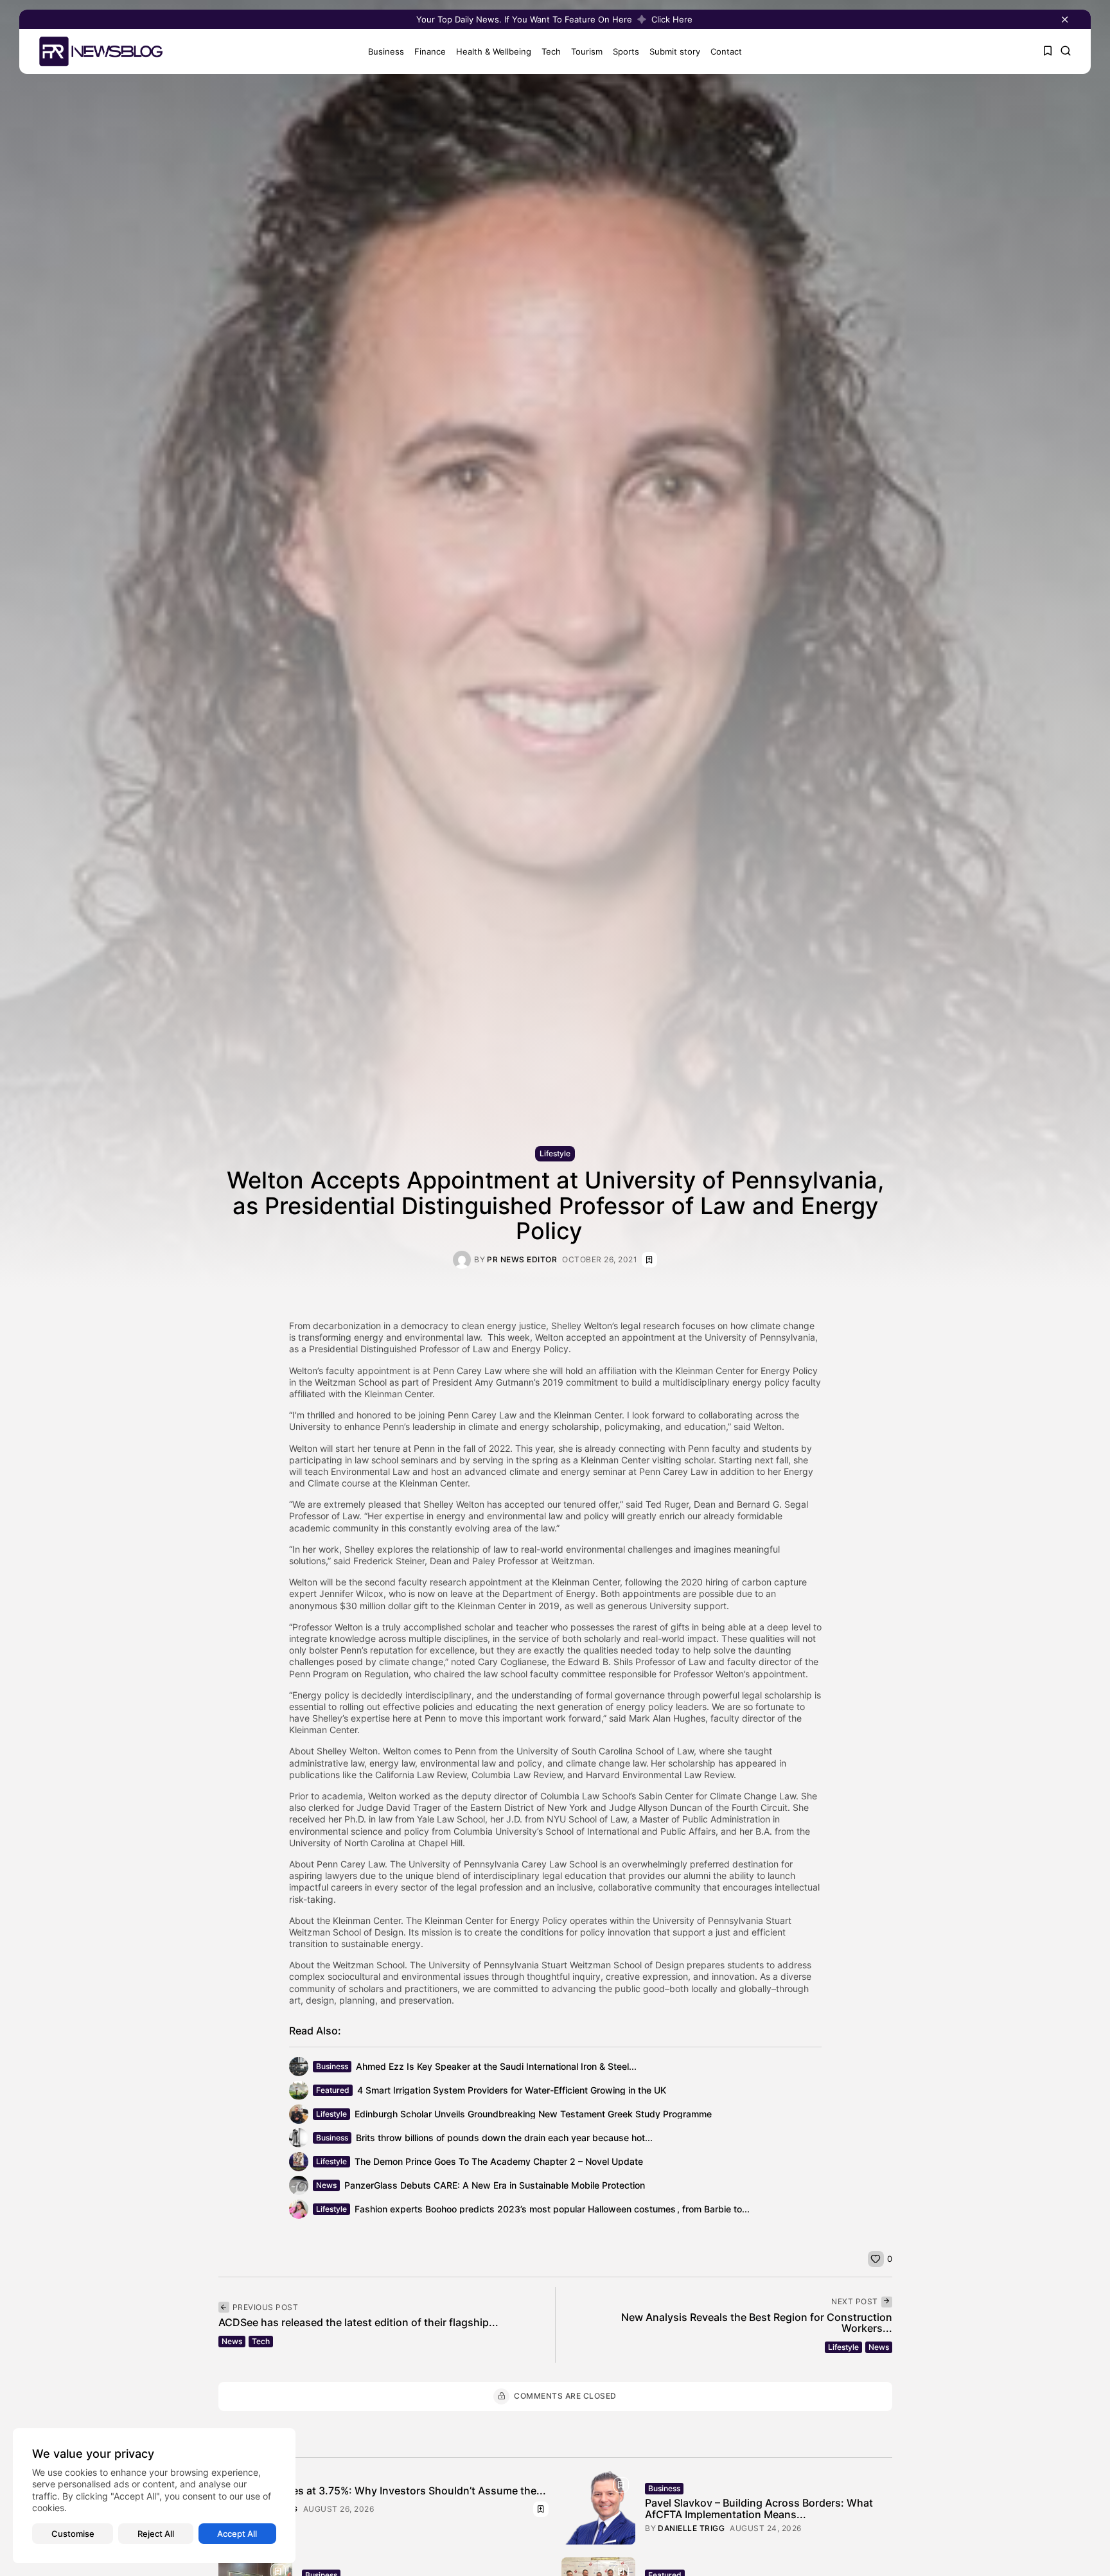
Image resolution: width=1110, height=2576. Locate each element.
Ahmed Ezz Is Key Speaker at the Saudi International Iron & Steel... (496, 2066)
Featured (333, 2090)
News (326, 2185)
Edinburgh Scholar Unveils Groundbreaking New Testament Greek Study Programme (533, 2114)
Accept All (237, 2534)
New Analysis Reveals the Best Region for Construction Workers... (757, 2323)
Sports (626, 51)
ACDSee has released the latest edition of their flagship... (358, 2322)
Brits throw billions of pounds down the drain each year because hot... (504, 2138)
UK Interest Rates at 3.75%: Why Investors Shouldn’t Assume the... (382, 2491)
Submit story (675, 51)
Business (386, 51)
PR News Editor (522, 1260)
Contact (726, 51)
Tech (551, 51)
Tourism (587, 51)
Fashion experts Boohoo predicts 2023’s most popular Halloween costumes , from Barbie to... (552, 2209)
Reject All (156, 2534)
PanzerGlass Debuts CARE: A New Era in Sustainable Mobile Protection (495, 2185)
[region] (154, 2496)
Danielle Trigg (691, 2528)
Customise (73, 2534)
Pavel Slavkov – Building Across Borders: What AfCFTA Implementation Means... (759, 2509)
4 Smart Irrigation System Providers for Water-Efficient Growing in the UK (512, 2090)
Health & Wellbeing (494, 51)
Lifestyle (555, 1153)
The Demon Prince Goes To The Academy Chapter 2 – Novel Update (499, 2161)
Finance (430, 51)
